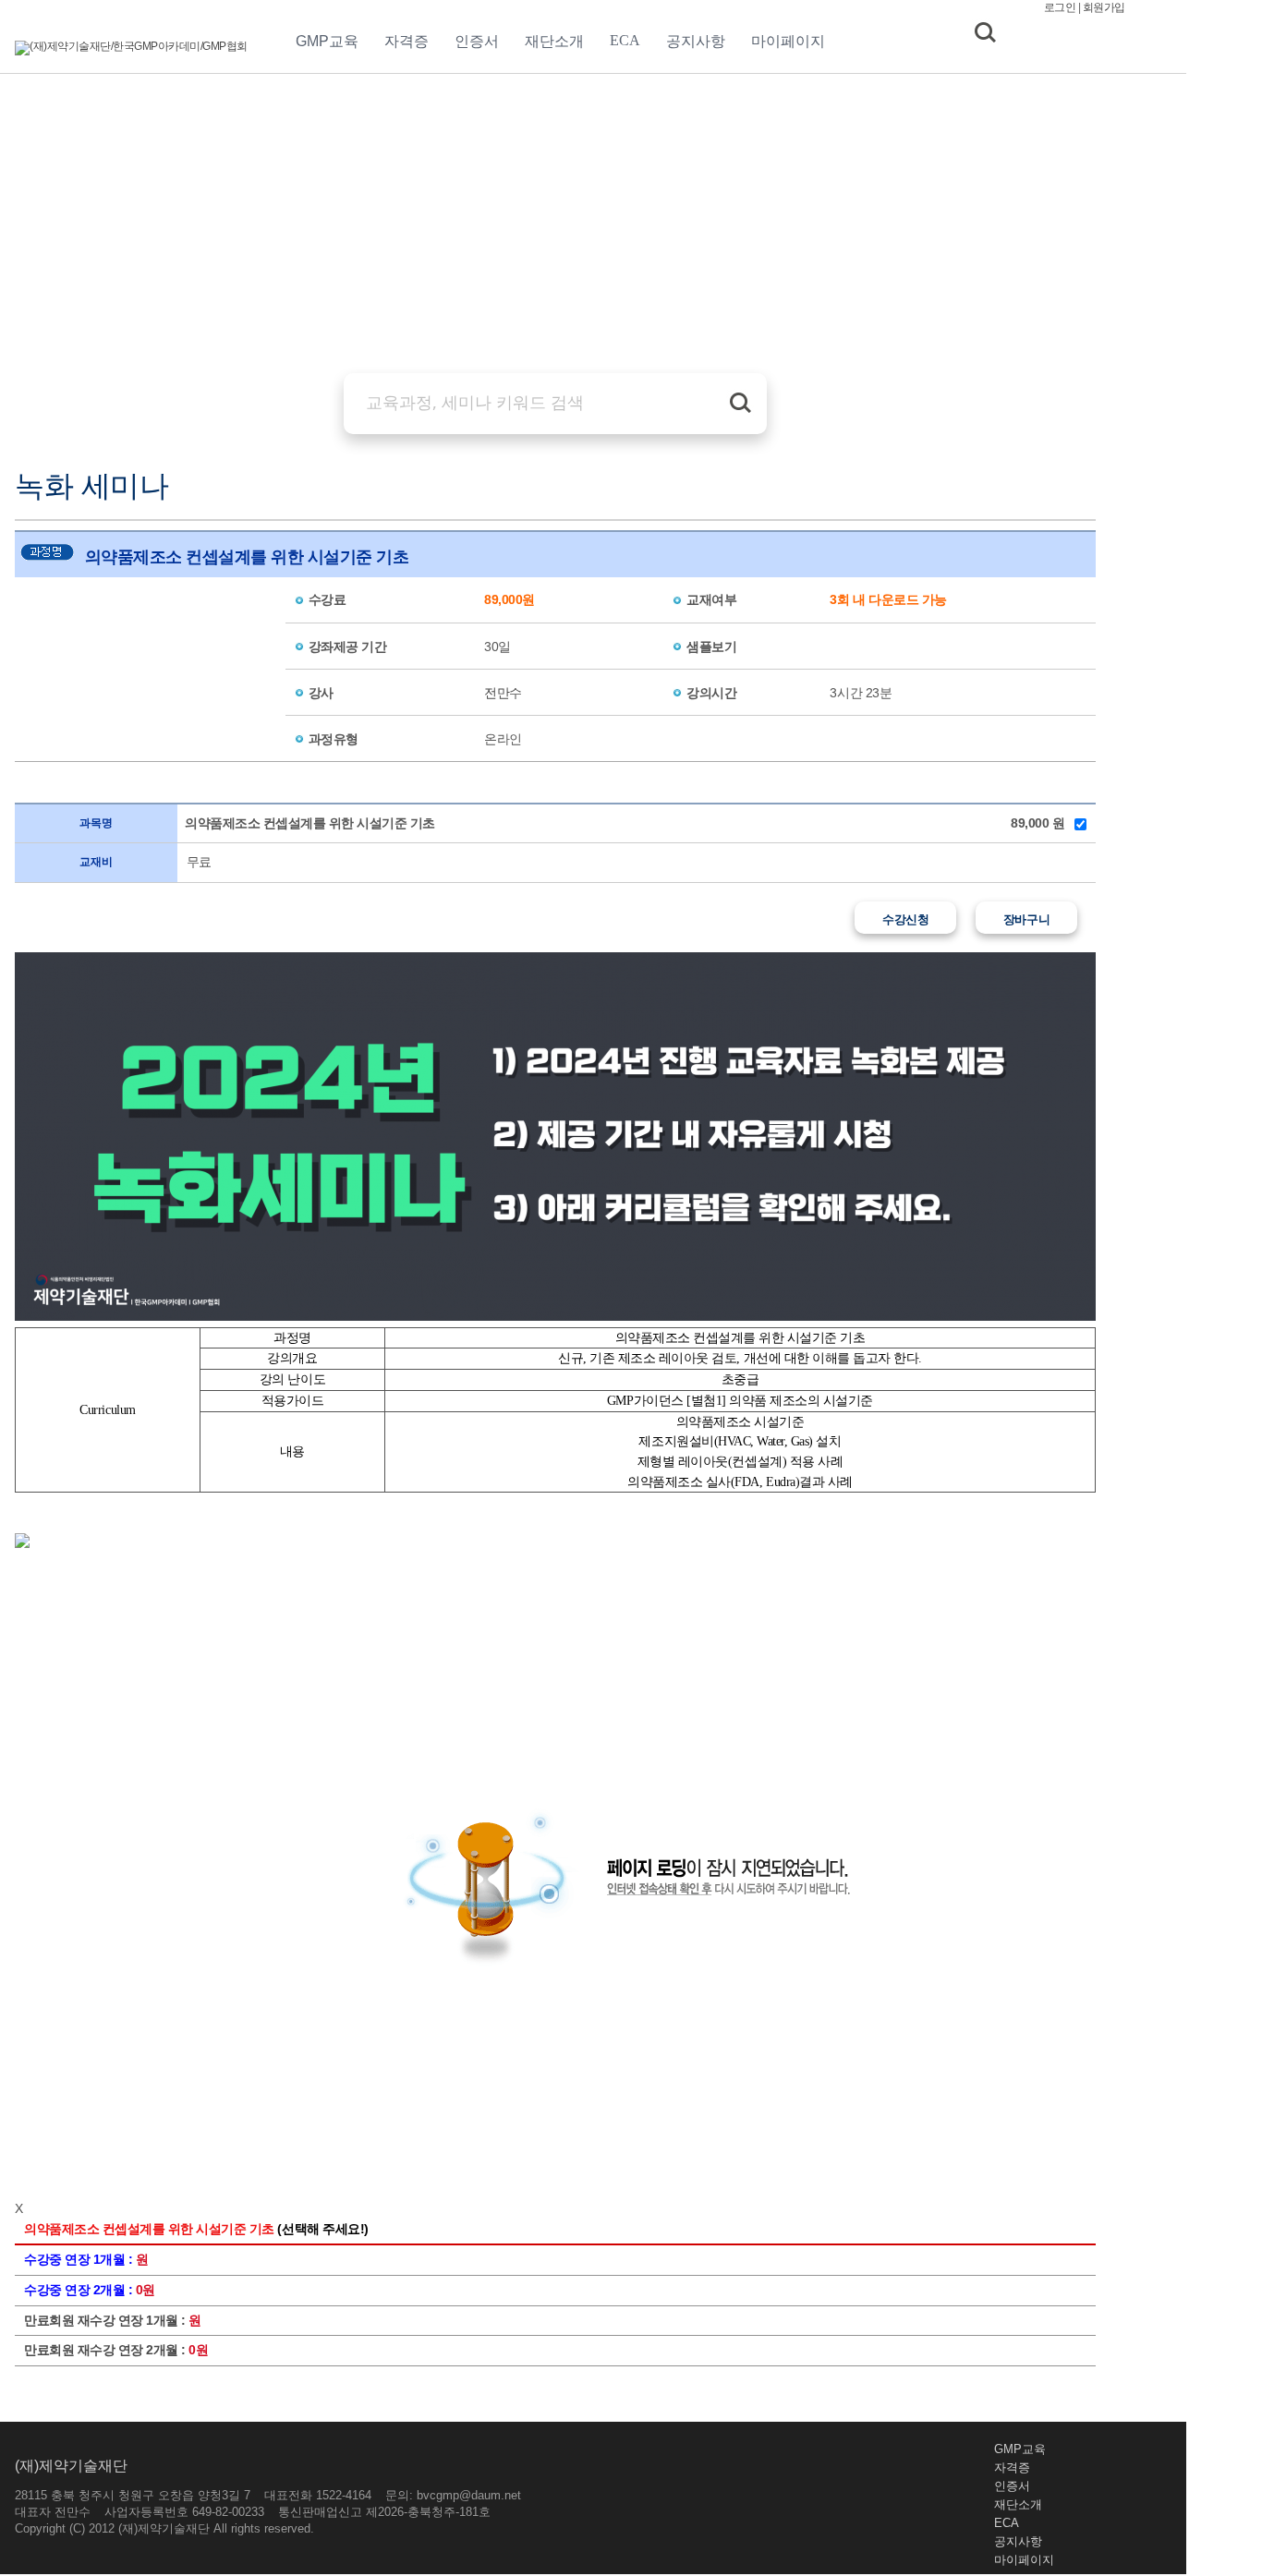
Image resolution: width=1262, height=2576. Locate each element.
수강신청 (905, 919)
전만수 (503, 693)
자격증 (407, 41)
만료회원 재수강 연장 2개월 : (116, 2350)
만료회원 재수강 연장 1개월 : (113, 2320)
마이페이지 (788, 41)
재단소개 (554, 41)
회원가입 (1104, 7)
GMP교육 (327, 41)
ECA (625, 40)
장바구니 (1026, 919)
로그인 (1060, 7)
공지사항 (696, 41)
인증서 (477, 41)
